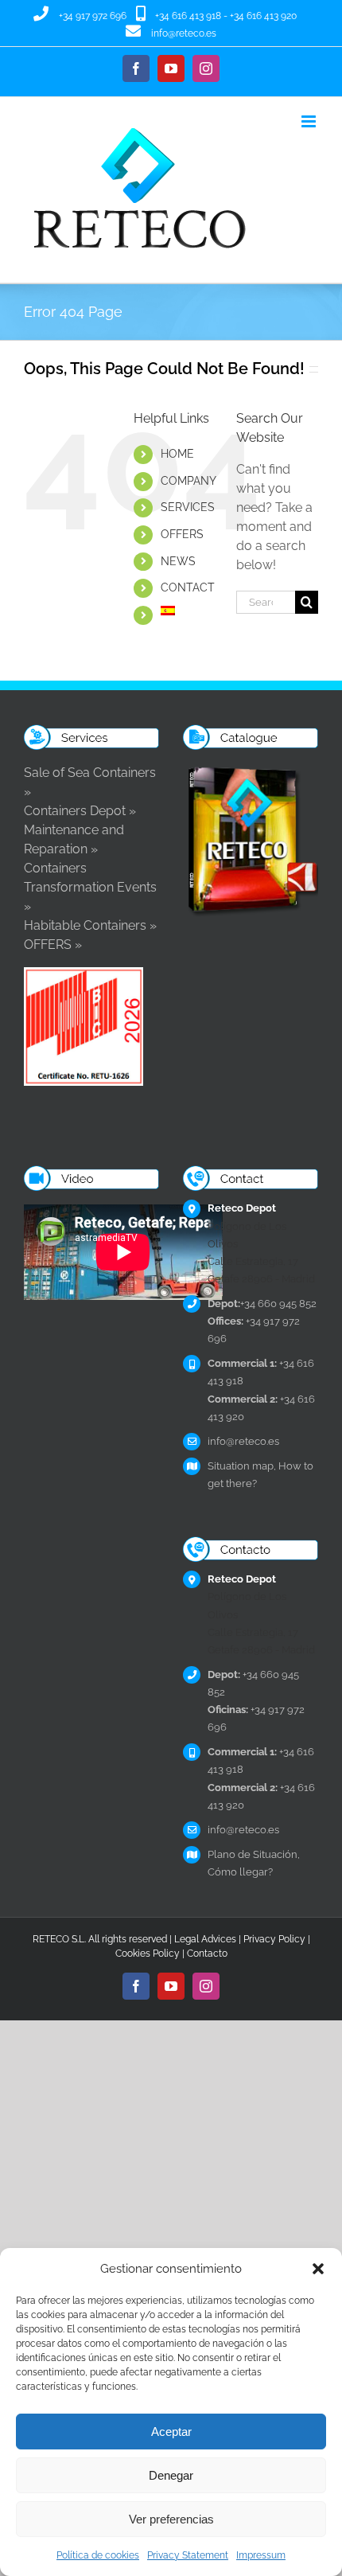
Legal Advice (203, 1939)
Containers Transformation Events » (90, 887)
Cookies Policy (148, 1953)
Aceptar (171, 2432)
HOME (177, 454)
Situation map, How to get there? (260, 1475)
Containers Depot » (80, 811)
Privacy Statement (188, 2555)
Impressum (261, 2555)
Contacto (207, 1953)
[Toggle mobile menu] (310, 121)
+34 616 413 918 (188, 16)
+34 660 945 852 (262, 1304)
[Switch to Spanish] (187, 611)
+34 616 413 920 (263, 16)
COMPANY (188, 481)
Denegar (171, 2475)
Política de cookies (98, 2555)
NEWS (178, 561)
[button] (318, 2269)
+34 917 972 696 (93, 16)
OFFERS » (53, 945)
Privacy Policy (274, 1939)
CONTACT (188, 587)
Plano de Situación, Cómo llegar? (254, 1863)
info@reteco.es (184, 33)
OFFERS (182, 534)
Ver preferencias (171, 2519)
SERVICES (188, 507)
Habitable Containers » (90, 925)
